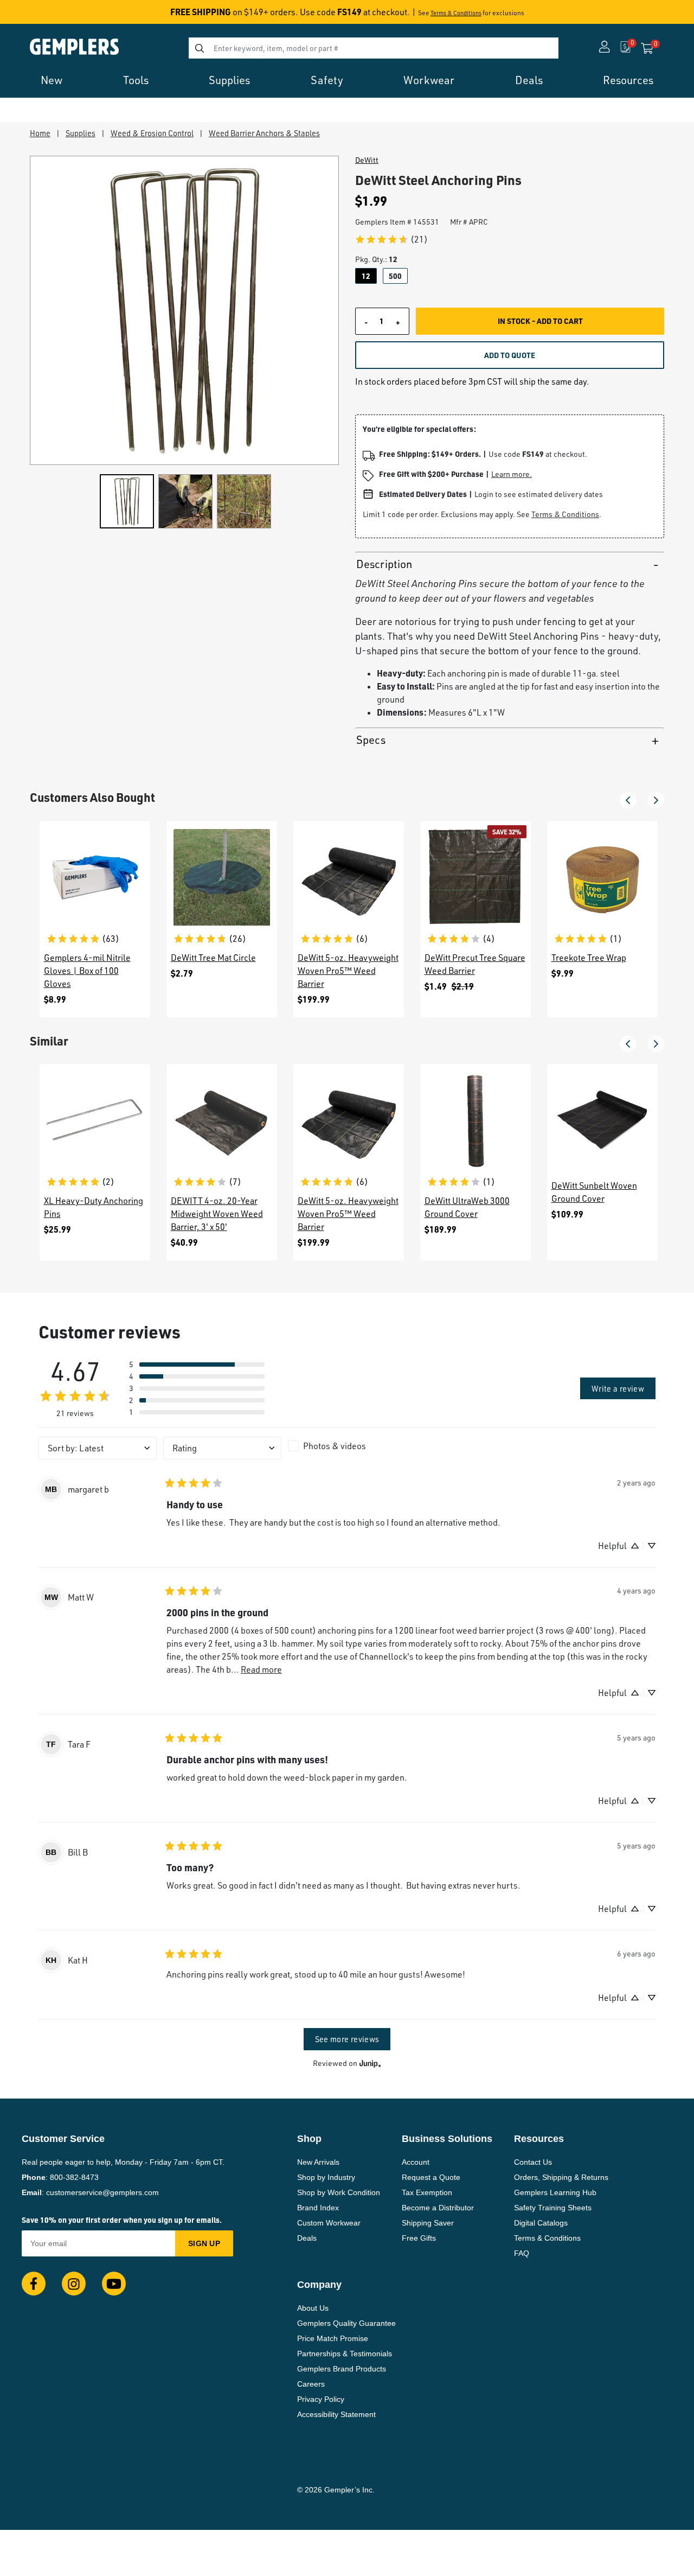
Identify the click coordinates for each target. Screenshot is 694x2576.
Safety (327, 80)
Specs (371, 740)
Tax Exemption (427, 2192)
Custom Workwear (329, 2223)
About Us (313, 2308)
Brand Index (318, 2208)
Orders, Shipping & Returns (561, 2177)
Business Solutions (447, 2139)
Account (416, 2162)
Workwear (429, 80)
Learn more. (512, 474)
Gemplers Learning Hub (555, 2192)
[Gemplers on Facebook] (34, 2284)
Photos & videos (335, 1446)
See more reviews (347, 2039)
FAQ (522, 2253)
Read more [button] (261, 1669)
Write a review (618, 1388)
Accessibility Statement (336, 2414)
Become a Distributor (438, 2208)
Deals (529, 80)
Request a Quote (431, 2177)
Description (384, 564)
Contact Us (533, 2162)
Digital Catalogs (541, 2223)
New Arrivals (318, 2162)
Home (40, 133)
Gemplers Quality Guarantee (346, 2323)
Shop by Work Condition (339, 2192)
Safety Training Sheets (553, 2208)
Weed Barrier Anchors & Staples (264, 133)
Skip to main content (47, 15)
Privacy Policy (321, 2399)
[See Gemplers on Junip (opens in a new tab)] (370, 2064)
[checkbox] (347, 1446)
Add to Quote (510, 355)
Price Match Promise (333, 2338)
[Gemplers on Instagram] (74, 2284)
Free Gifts (419, 2238)
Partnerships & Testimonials (345, 2354)
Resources (628, 80)
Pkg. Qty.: (376, 259)
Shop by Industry (326, 2177)
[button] (628, 800)
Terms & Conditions (456, 13)
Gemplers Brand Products (342, 2369)
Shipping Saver (428, 2223)
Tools (136, 80)
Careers (311, 2384)
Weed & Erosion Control (152, 133)
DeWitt (367, 160)
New (52, 80)
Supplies (229, 80)
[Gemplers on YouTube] (114, 2284)
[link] (391, 239)
